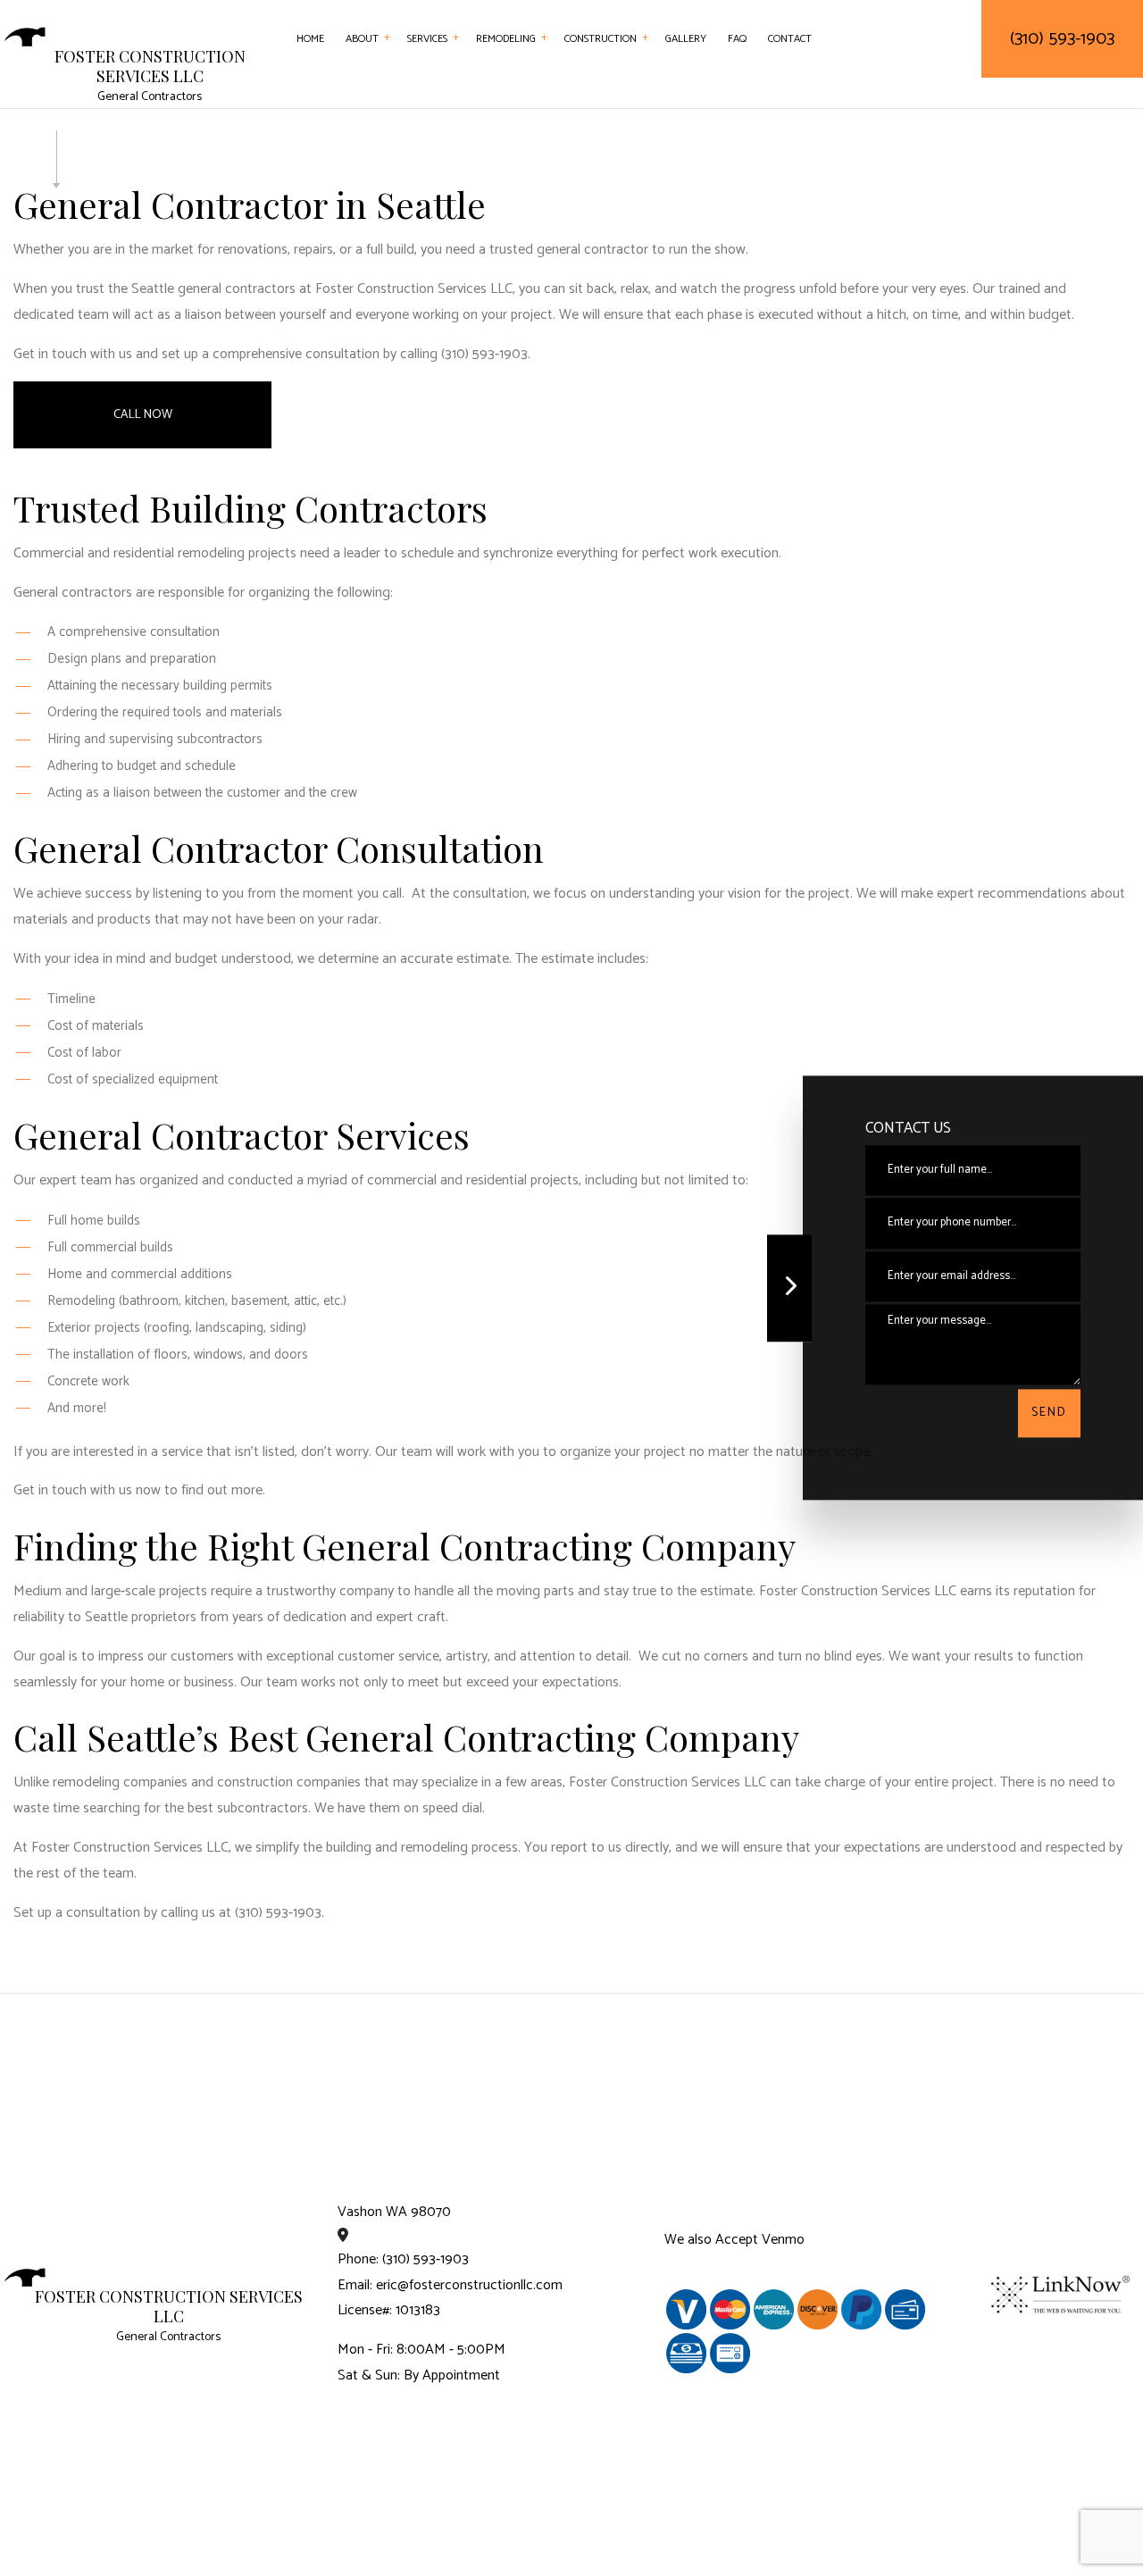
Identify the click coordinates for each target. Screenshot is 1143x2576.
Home (310, 39)
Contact (790, 39)
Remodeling (506, 39)
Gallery (686, 39)
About (362, 39)
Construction (601, 39)
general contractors (237, 289)
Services (427, 39)
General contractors (73, 593)
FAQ (737, 39)
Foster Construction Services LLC (150, 67)
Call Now (143, 415)
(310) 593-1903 (1062, 39)
